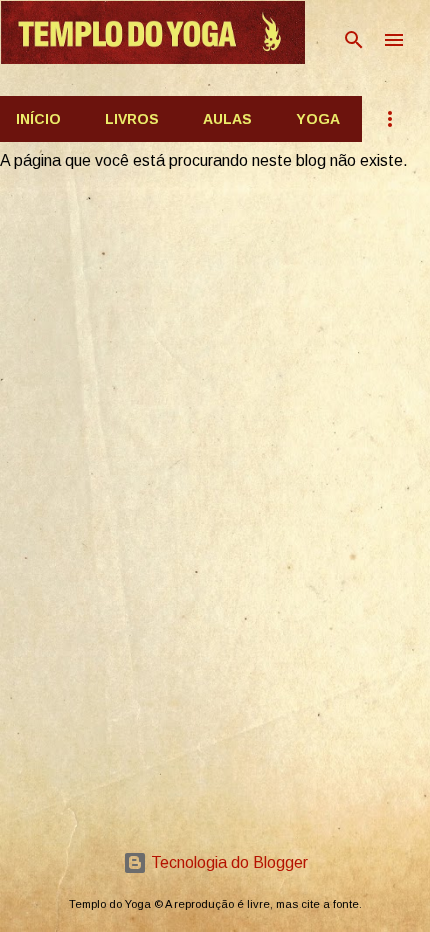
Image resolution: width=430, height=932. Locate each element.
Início (38, 119)
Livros (132, 119)
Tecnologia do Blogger (227, 862)
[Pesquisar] (354, 40)
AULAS (227, 119)
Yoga (318, 119)
